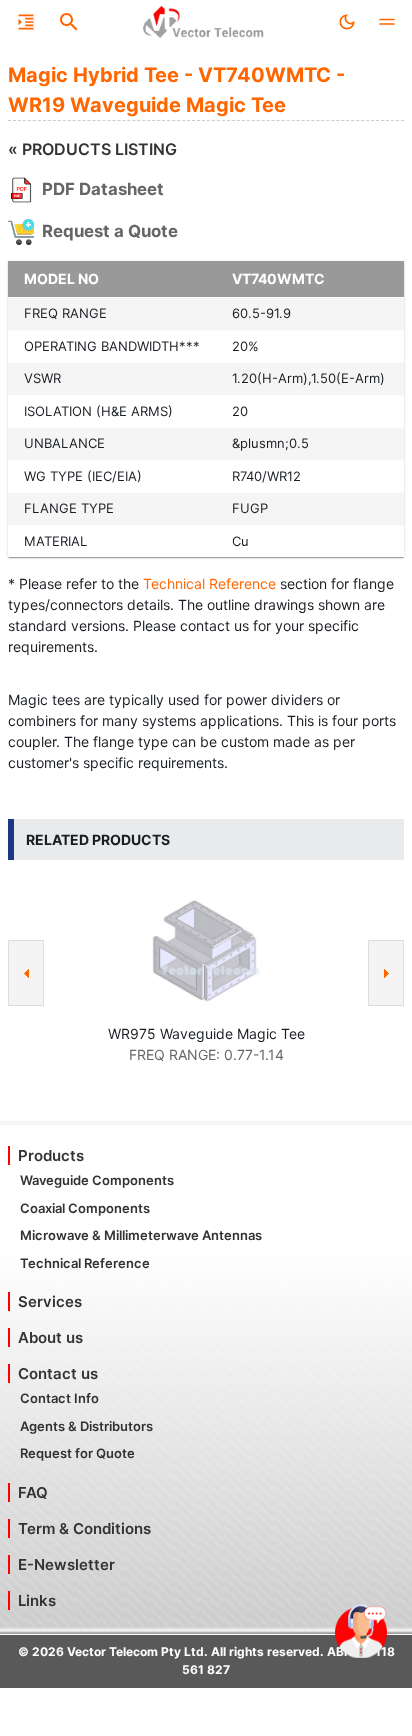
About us (50, 1337)
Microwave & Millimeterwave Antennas (141, 1235)
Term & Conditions (84, 1528)
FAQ (33, 1492)
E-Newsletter (66, 1564)
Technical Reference (209, 583)
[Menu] (26, 22)
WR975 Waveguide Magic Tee (206, 1033)
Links (37, 1600)
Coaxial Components (85, 1208)
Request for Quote (77, 1453)
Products (51, 1155)
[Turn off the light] (347, 22)
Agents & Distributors (86, 1426)
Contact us (58, 1373)
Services (50, 1301)
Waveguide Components (97, 1180)
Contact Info (59, 1398)
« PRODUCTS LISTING (92, 149)
